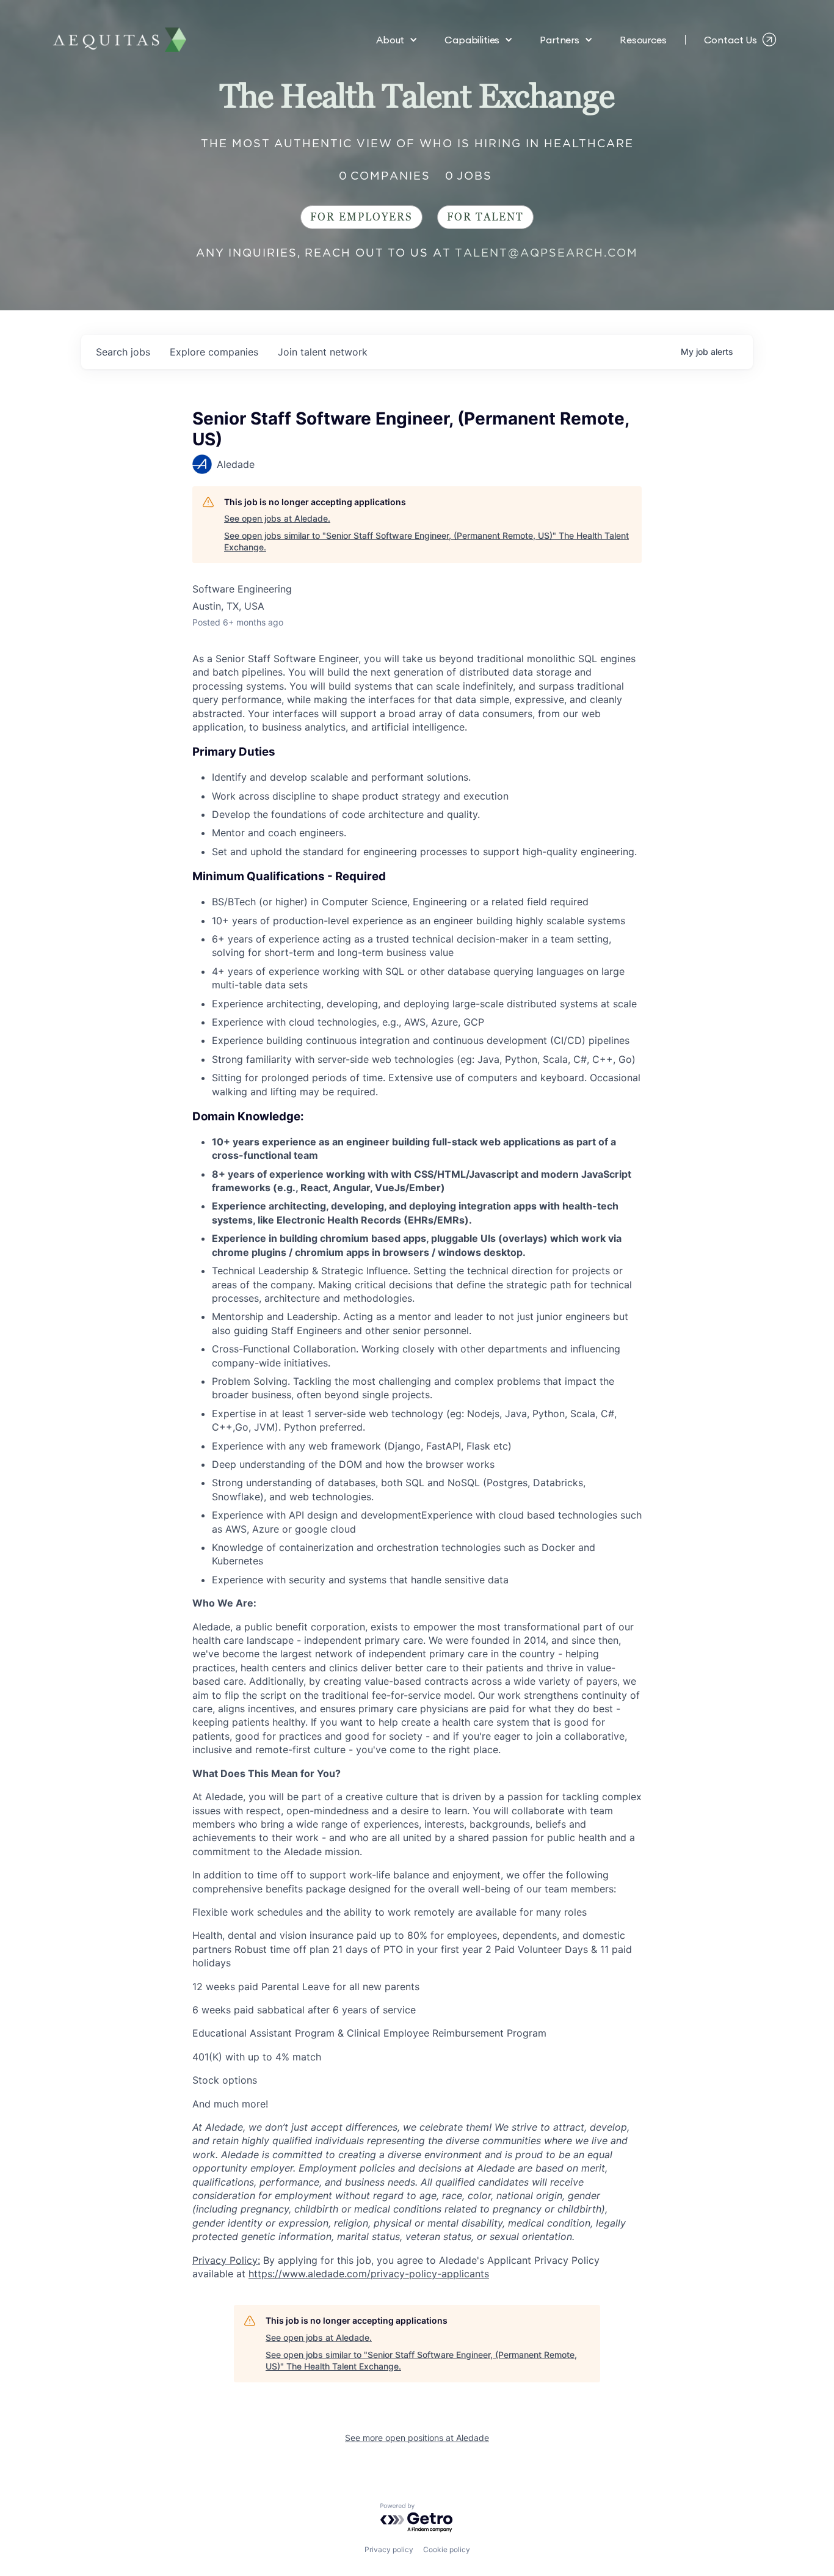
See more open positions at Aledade (417, 2438)
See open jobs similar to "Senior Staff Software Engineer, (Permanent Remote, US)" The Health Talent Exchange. (426, 542)
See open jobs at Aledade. (277, 518)
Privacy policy (389, 2549)
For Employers (361, 217)
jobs (123, 352)
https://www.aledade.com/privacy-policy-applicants (369, 2274)
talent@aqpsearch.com (546, 253)
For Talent (485, 217)
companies (214, 352)
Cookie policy (447, 2549)
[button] (397, 40)
